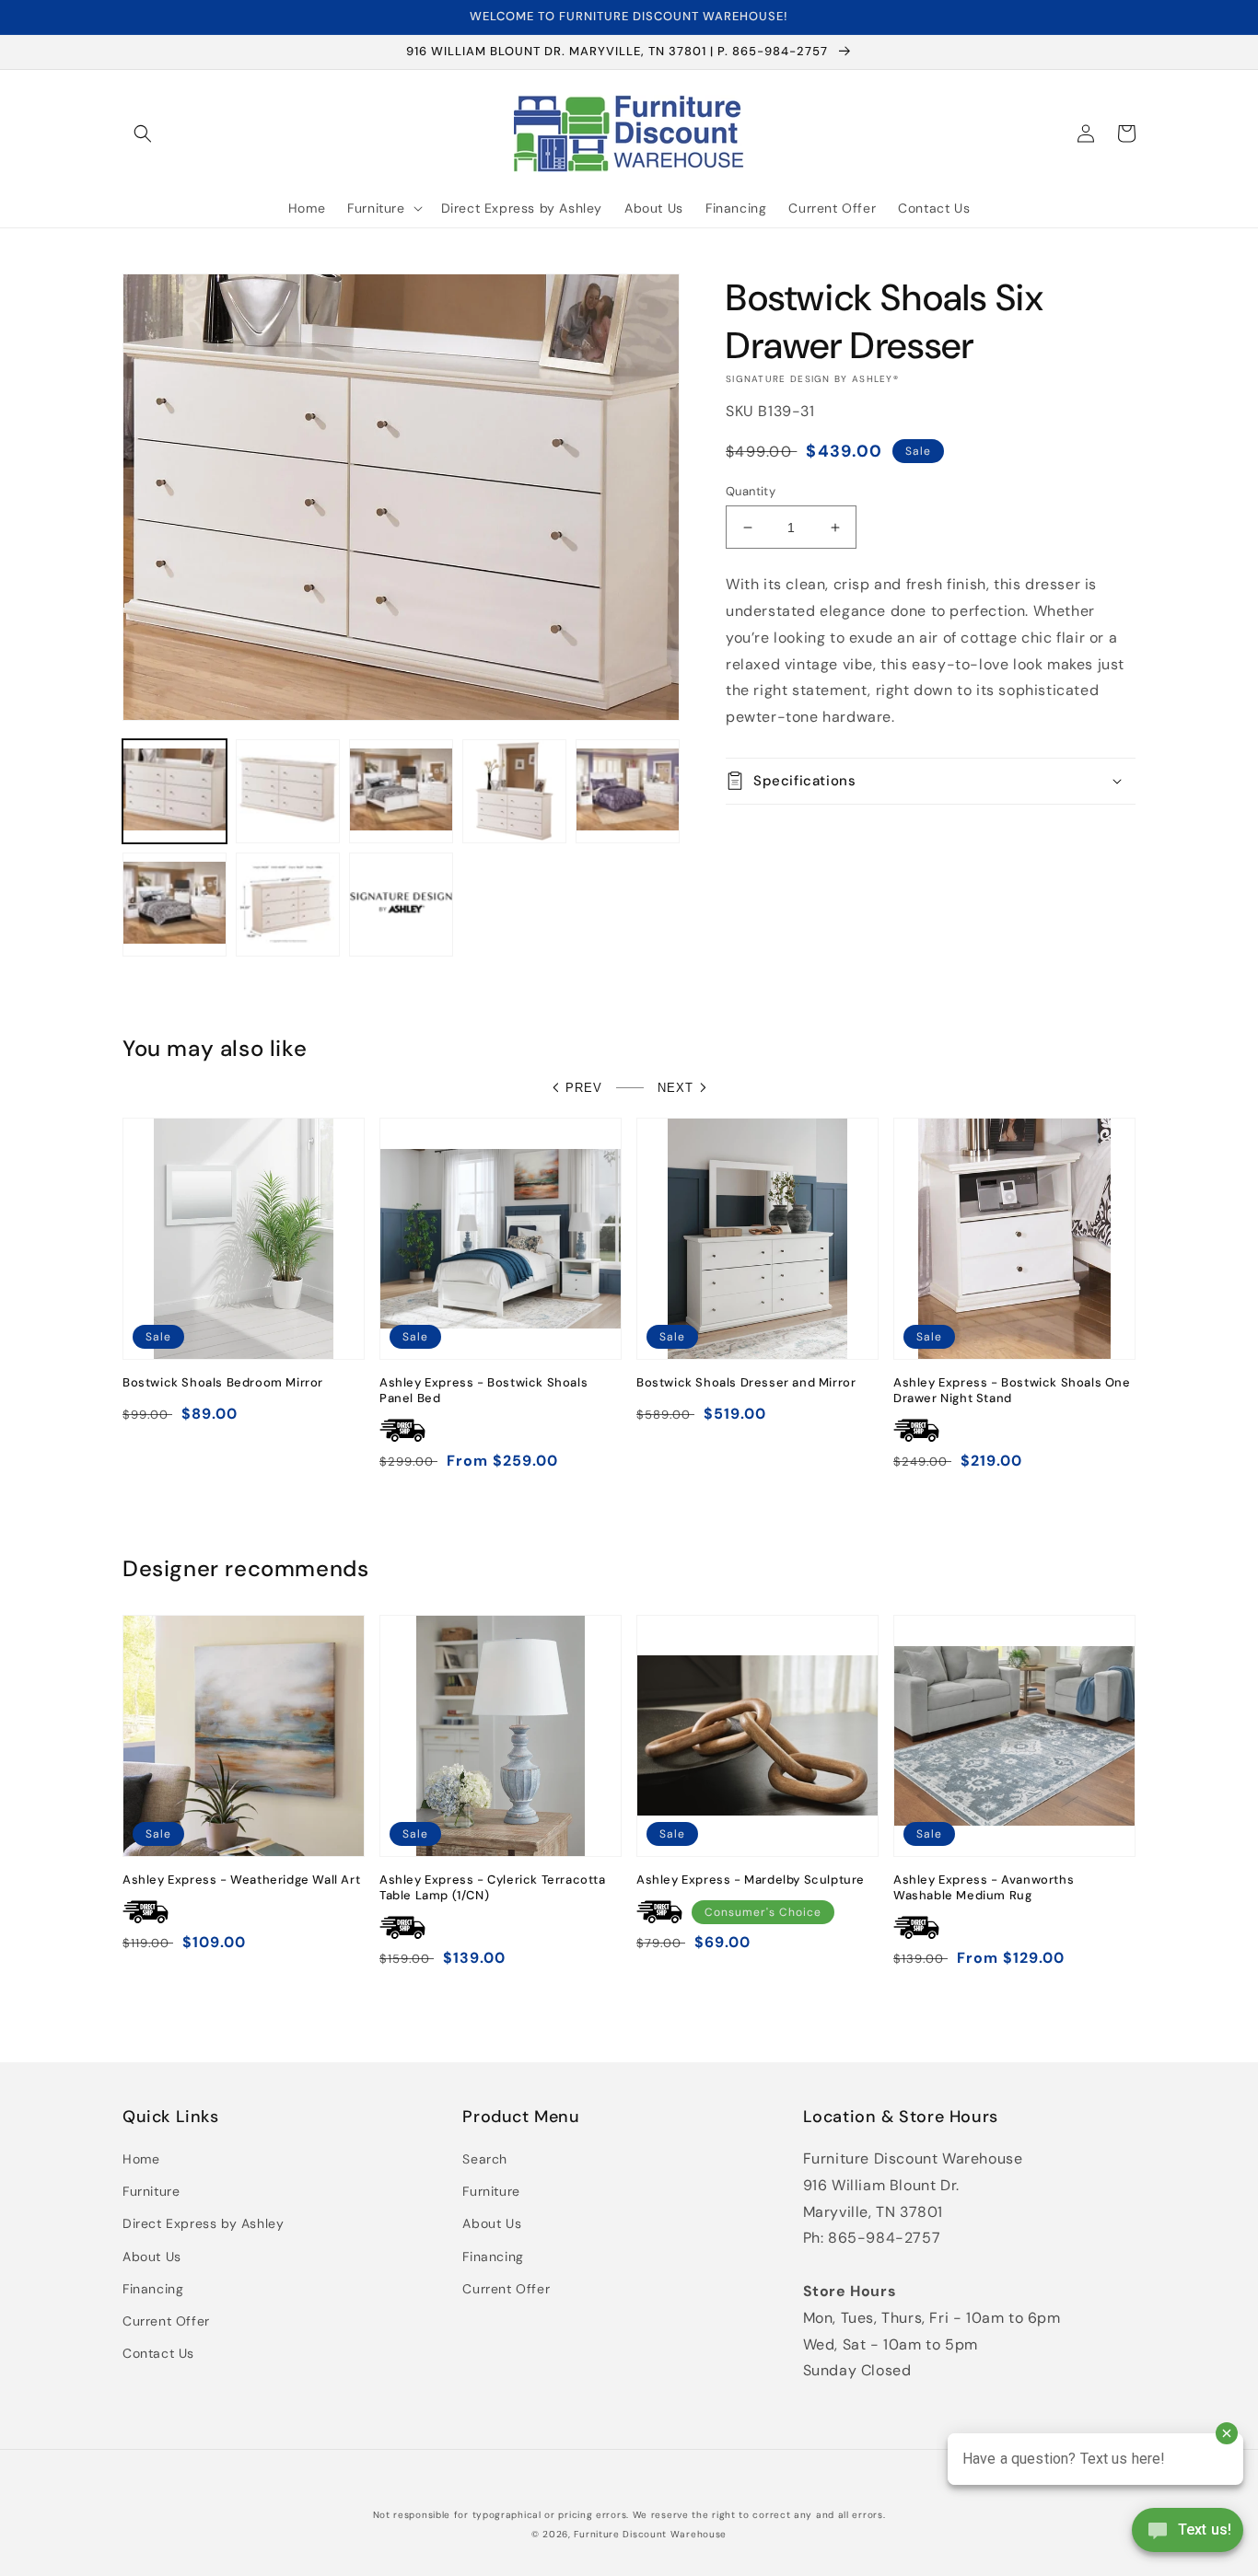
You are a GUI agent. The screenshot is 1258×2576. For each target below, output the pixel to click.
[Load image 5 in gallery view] (628, 791)
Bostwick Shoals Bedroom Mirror (223, 1383)
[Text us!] (1188, 2536)
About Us (152, 2257)
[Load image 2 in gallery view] (288, 791)
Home (141, 2159)
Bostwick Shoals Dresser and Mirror (746, 1383)
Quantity (751, 491)
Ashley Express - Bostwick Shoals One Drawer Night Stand (1012, 1391)
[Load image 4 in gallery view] (514, 791)
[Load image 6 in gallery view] (175, 905)
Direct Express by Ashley (203, 2223)
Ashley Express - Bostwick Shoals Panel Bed (483, 1391)
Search (485, 2159)
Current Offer (166, 2321)
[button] (143, 133)
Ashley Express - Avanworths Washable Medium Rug (984, 1888)
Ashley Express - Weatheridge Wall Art (241, 1880)
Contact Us (158, 2353)
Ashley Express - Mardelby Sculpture (751, 1880)
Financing (153, 2289)
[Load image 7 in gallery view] (288, 905)
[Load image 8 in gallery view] (401, 905)
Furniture (151, 2191)
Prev (584, 1088)
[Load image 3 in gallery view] (401, 791)
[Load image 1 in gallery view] (175, 791)
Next (676, 1088)
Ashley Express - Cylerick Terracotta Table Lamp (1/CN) (493, 1888)
